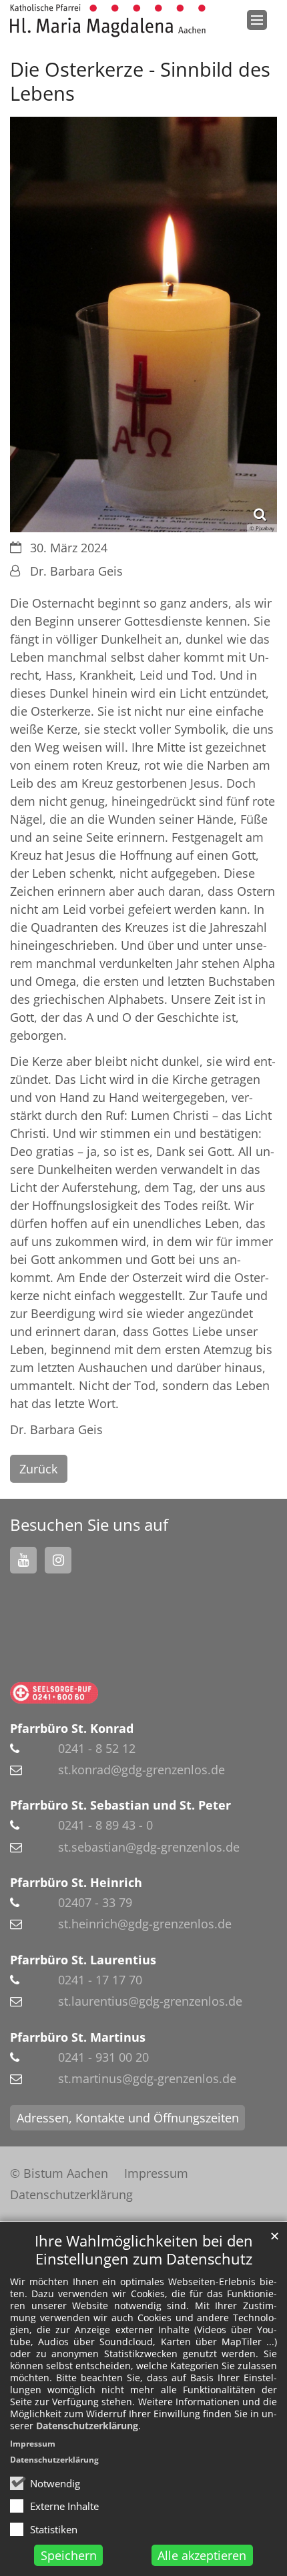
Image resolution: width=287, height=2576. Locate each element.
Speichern (69, 2555)
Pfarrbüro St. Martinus (78, 2037)
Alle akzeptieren (202, 2555)
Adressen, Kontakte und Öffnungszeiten (128, 2118)
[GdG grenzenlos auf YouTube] (23, 1560)
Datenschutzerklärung (87, 2426)
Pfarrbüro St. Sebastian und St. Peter (120, 1805)
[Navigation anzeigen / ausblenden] (257, 20)
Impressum (33, 2444)
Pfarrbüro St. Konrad (72, 1728)
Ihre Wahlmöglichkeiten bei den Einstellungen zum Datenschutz (144, 2250)
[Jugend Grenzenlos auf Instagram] (58, 1560)
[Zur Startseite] (108, 21)
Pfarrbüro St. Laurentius (83, 1960)
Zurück (38, 1469)
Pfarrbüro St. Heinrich (76, 1882)
